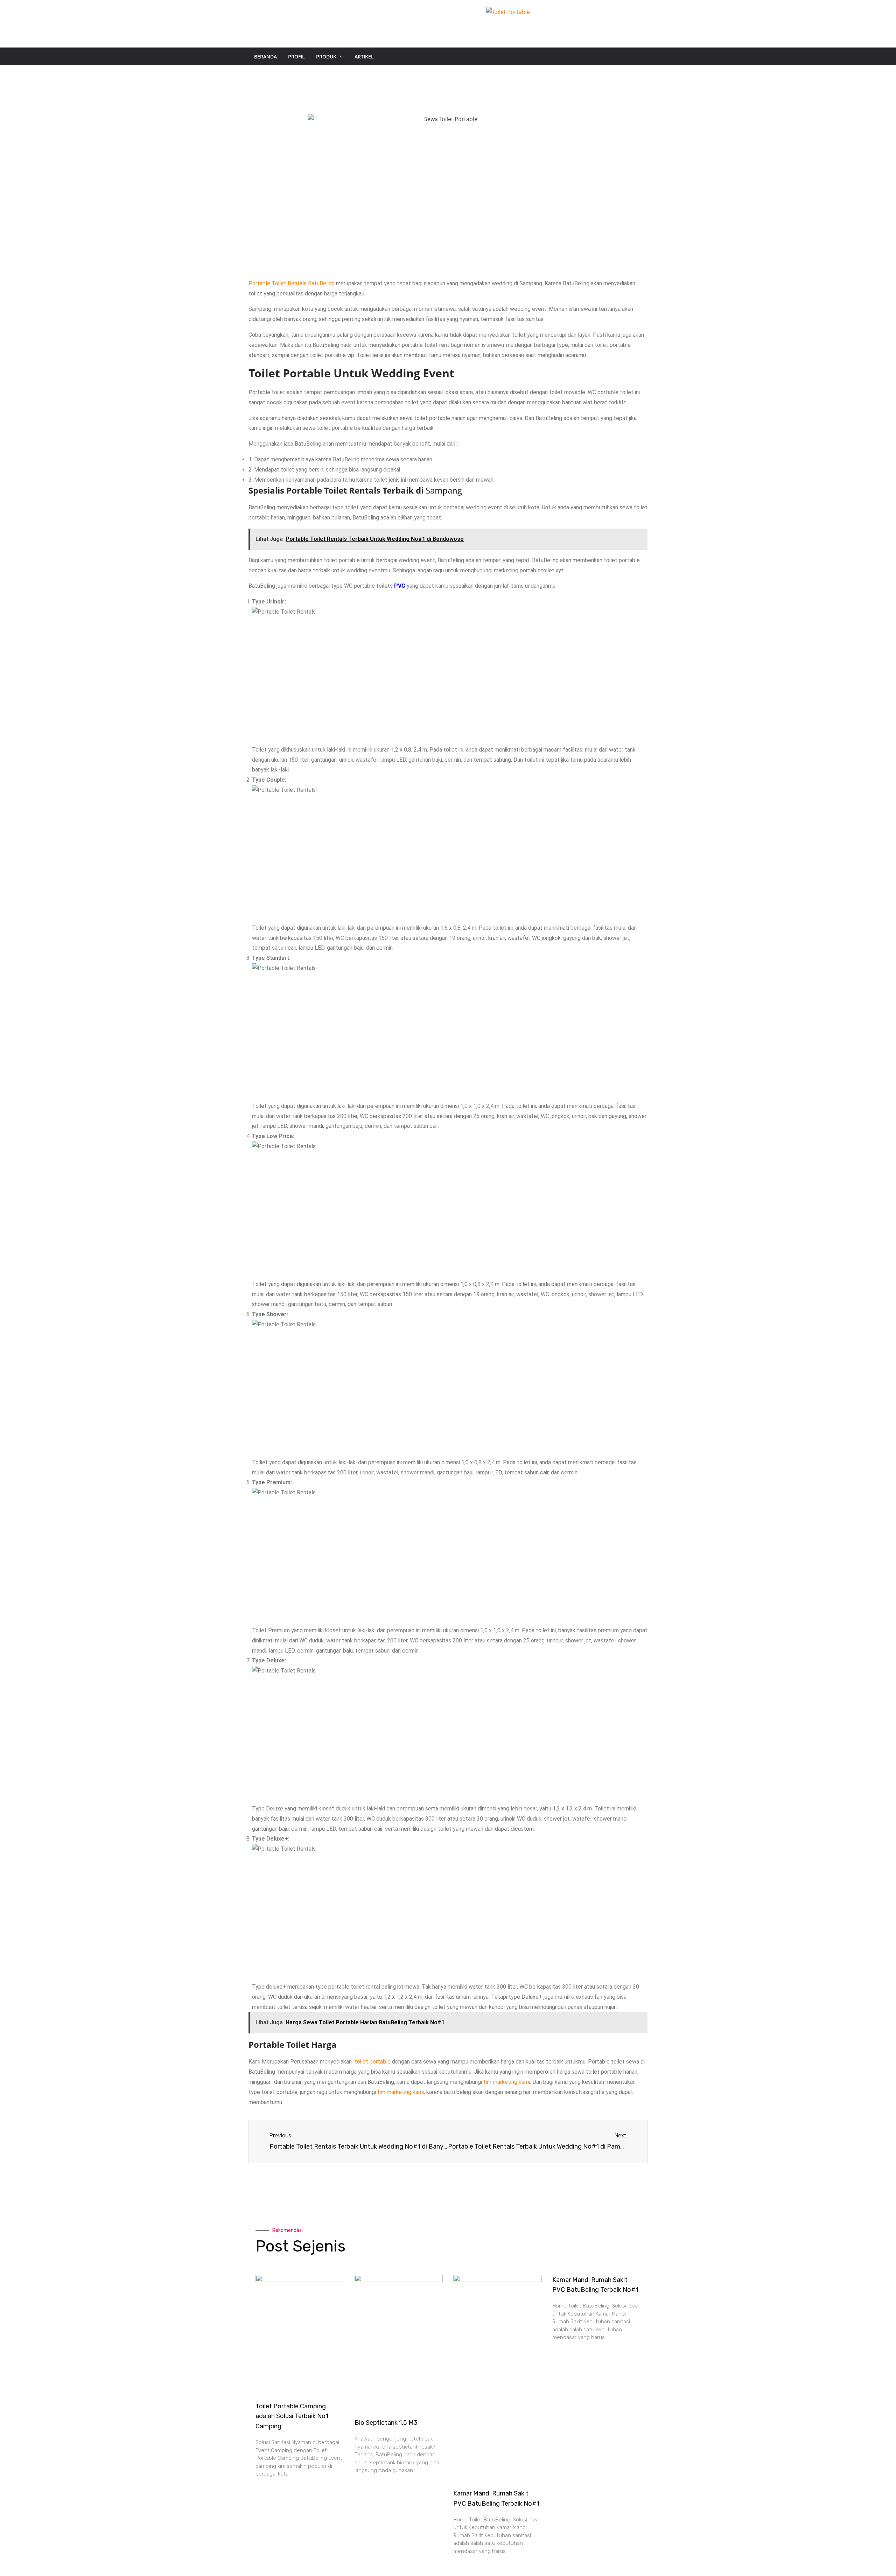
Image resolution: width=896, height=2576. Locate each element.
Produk (326, 57)
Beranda (265, 57)
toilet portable (373, 2062)
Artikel (364, 57)
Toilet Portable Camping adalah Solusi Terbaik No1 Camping (292, 2416)
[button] (340, 57)
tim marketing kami (507, 2082)
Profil (296, 57)
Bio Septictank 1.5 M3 (386, 2423)
